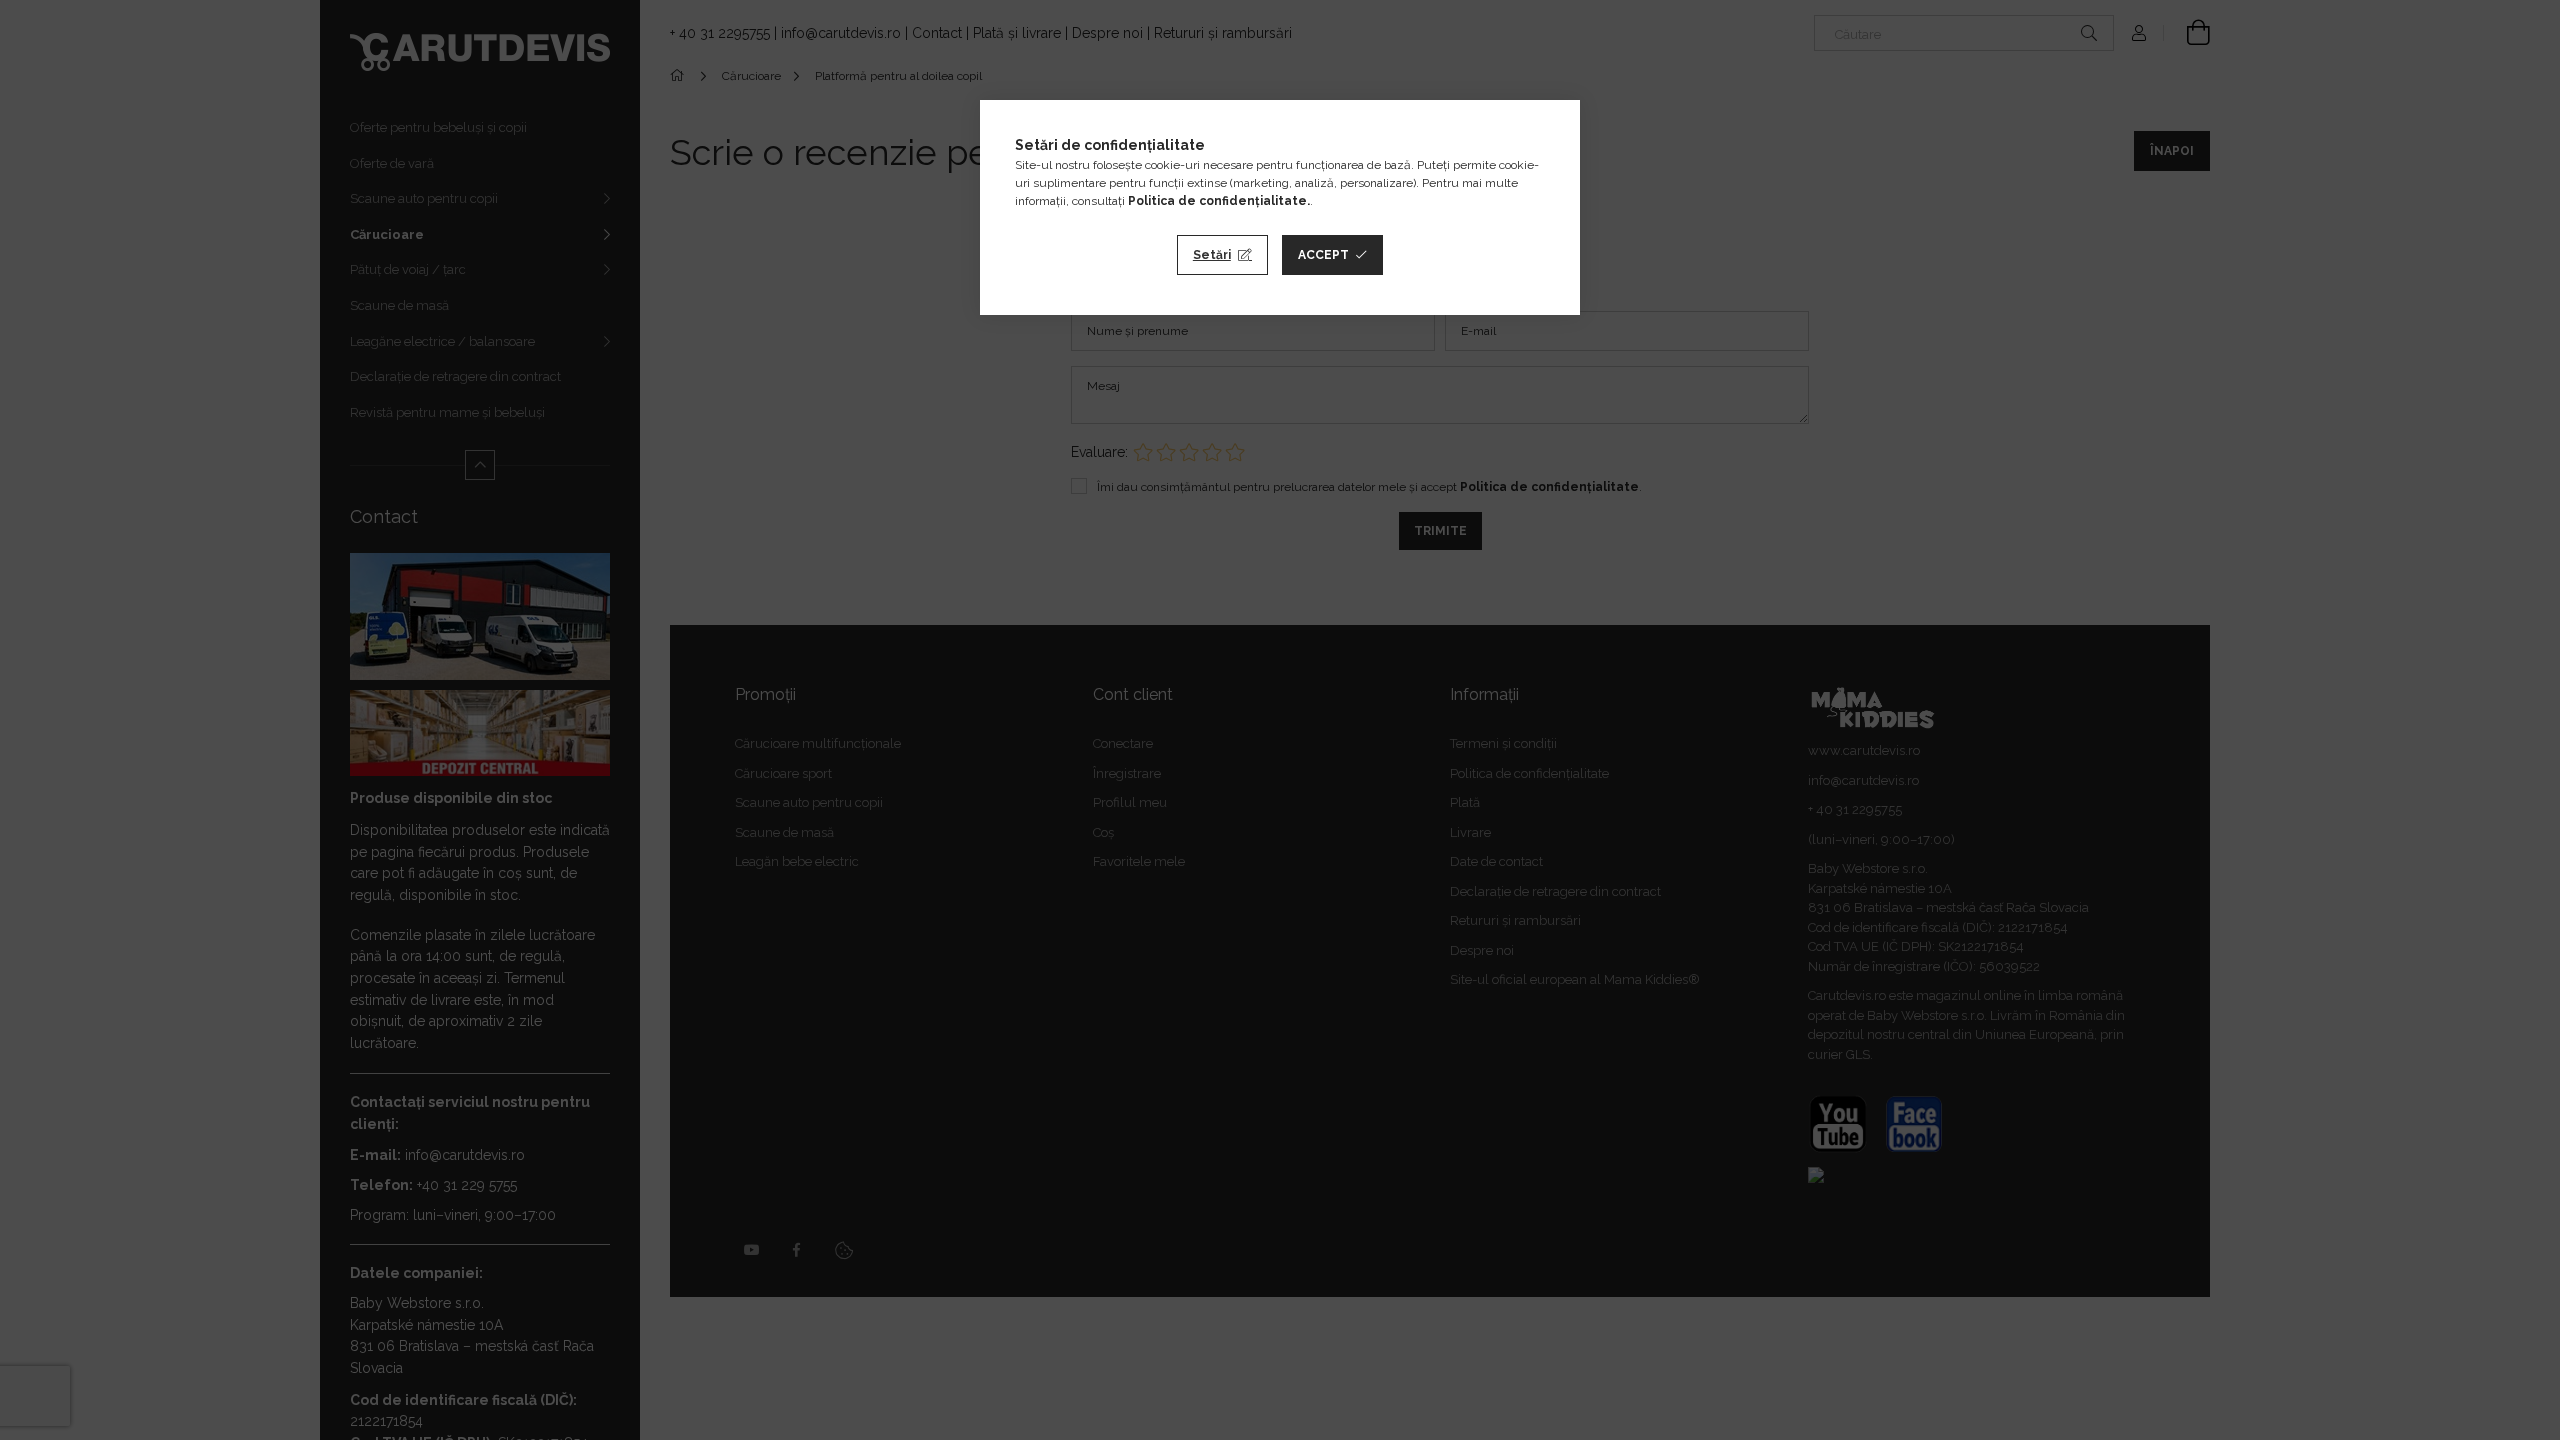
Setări (1212, 255)
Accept (1323, 255)
